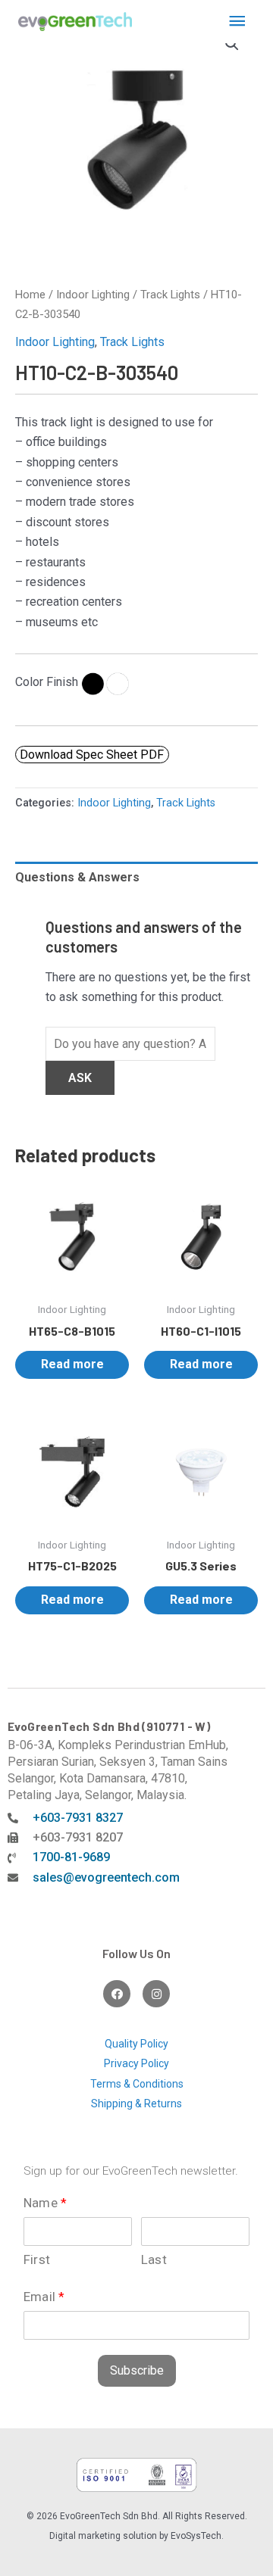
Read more (72, 1364)
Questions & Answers (77, 877)
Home (30, 295)
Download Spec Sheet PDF (92, 754)
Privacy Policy (136, 2063)
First (37, 2259)
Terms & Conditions (137, 2084)
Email (44, 2297)
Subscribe (137, 2370)
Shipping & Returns (136, 2104)
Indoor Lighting (93, 295)
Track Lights (170, 295)
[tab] (136, 878)
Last (154, 2259)
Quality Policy (136, 2044)
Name (45, 2203)
